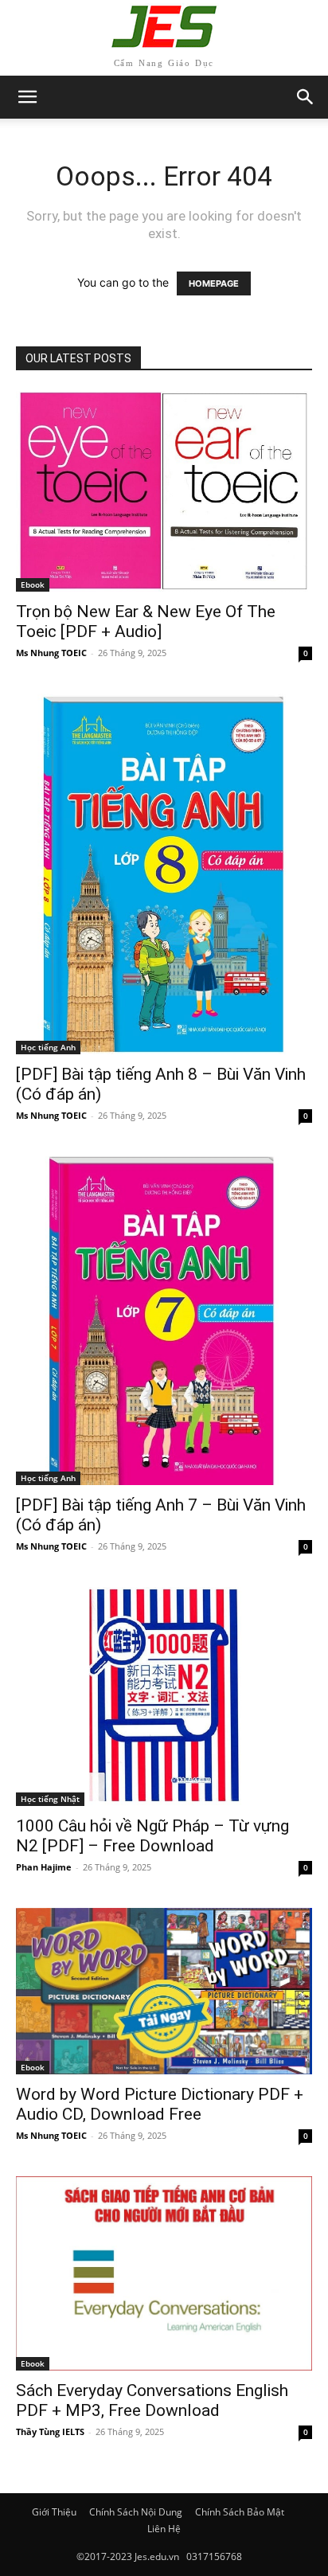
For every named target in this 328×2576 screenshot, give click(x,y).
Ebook (33, 584)
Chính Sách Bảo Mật (240, 2512)
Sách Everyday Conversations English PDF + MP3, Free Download (152, 2400)
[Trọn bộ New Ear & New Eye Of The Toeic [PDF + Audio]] (164, 491)
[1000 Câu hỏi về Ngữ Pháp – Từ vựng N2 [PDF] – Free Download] (164, 1696)
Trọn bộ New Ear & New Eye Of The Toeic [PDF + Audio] (146, 622)
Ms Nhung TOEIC (51, 653)
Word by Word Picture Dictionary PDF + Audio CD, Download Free (160, 2104)
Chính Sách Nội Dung (136, 2512)
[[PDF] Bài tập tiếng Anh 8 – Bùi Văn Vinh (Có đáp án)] (164, 874)
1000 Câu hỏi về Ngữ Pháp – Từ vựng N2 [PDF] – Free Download (152, 1836)
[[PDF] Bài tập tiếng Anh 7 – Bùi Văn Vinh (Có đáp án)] (164, 1321)
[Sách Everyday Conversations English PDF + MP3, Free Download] (164, 2273)
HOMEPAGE (214, 283)
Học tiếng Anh (48, 1047)
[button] (306, 97)
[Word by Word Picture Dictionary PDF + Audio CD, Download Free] (164, 1991)
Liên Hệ (164, 2529)
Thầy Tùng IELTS (50, 2431)
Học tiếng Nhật (50, 1799)
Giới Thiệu (54, 2512)
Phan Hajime (44, 1867)
